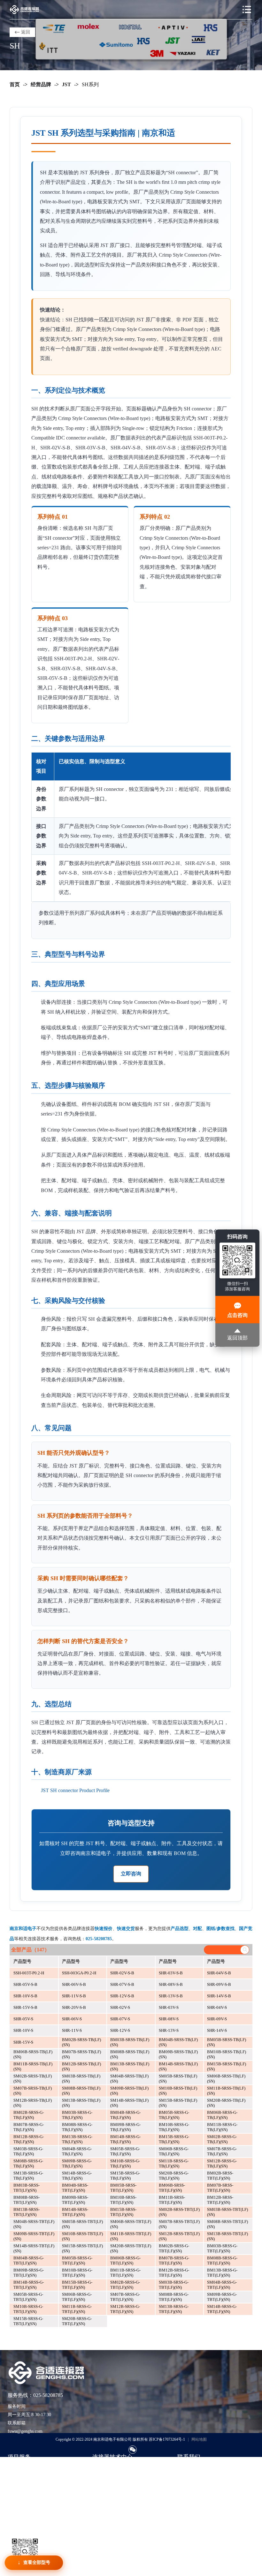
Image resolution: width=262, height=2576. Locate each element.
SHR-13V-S (169, 2030)
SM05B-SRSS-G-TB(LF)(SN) (125, 2151)
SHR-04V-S (217, 2007)
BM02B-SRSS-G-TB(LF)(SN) (29, 2115)
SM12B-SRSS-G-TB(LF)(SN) (222, 2163)
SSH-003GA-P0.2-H (79, 1973)
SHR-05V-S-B (25, 1984)
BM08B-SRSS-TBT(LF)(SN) (27, 2200)
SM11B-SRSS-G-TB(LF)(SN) (174, 2163)
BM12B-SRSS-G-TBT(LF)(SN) (174, 2273)
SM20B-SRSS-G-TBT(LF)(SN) (77, 2321)
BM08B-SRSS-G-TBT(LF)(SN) (222, 2261)
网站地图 (199, 2439)
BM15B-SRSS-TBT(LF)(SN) (123, 2212)
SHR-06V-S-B (74, 1984)
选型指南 (101, 2468)
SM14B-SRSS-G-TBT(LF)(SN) (222, 2309)
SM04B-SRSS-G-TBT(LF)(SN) (222, 2285)
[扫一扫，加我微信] (133, 2450)
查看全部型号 (37, 2562)
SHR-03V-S (169, 2007)
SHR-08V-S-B (171, 1984)
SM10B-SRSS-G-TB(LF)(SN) (125, 2163)
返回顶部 (237, 1338)
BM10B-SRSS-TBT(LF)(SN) (123, 2200)
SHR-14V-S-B (219, 1996)
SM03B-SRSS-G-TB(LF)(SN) (28, 2151)
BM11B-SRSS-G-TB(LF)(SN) (222, 2127)
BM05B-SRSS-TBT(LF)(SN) (123, 2188)
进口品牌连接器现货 (28, 2468)
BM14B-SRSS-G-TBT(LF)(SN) (29, 2285)
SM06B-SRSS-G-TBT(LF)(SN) (77, 2297)
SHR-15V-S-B (25, 2007)
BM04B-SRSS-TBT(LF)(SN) (75, 2188)
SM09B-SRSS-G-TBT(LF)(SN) (222, 2297)
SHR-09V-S (217, 2019)
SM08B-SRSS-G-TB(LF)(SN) (28, 2163)
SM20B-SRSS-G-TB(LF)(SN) (174, 2176)
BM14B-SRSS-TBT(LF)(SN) (75, 2212)
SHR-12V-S (120, 2030)
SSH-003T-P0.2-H (29, 1973)
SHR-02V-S (120, 2007)
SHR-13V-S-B (171, 1996)
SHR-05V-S (23, 2019)
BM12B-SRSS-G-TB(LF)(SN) (29, 2139)
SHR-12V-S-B (122, 1996)
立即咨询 (131, 1874)
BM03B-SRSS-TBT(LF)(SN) (27, 2188)
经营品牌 (41, 84)
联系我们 (186, 2468)
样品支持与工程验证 (28, 2497)
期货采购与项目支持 (28, 2487)
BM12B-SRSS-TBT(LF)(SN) (220, 2200)
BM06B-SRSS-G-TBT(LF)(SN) (125, 2261)
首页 (15, 84)
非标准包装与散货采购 (30, 2507)
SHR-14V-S (217, 2030)
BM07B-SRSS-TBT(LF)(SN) (220, 2188)
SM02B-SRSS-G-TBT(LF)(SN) (125, 2285)
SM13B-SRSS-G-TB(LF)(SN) (28, 2176)
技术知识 (101, 2478)
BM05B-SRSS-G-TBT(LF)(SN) (77, 2261)
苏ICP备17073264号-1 (167, 2439)
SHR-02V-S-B (122, 1973)
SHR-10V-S (23, 2030)
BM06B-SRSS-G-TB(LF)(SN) (222, 2115)
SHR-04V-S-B (219, 1973)
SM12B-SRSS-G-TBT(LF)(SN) (125, 2309)
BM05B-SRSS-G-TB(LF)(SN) (174, 2115)
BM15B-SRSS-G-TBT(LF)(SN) (77, 2285)
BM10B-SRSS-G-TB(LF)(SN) (174, 2127)
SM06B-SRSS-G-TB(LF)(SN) (174, 2151)
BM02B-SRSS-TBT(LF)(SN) (220, 2176)
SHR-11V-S (72, 2030)
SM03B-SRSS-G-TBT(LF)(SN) (174, 2285)
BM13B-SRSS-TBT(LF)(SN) (27, 2212)
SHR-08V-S (169, 2019)
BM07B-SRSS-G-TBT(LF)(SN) (174, 2261)
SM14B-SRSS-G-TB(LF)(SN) (77, 2176)
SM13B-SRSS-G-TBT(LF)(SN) (174, 2309)
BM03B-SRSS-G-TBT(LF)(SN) (222, 2248)
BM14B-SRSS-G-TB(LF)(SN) (125, 2139)
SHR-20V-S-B (74, 2007)
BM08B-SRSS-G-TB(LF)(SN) (77, 2127)
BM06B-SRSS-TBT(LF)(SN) (172, 2188)
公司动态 (101, 2497)
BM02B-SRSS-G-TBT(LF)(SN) (174, 2248)
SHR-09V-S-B (219, 1984)
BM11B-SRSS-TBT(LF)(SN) (172, 2200)
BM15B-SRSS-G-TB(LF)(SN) (174, 2139)
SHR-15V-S (23, 2042)
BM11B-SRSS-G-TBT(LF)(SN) (125, 2273)
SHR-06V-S (72, 2019)
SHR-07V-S (120, 2019)
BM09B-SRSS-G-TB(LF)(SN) (125, 2127)
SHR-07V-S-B (122, 1984)
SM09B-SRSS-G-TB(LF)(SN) (77, 2163)
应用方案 (101, 2487)
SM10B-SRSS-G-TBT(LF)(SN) (28, 2309)
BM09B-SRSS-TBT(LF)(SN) (75, 2200)
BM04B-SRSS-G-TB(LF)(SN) (125, 2115)
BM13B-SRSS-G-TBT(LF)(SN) (222, 2273)
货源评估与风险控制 (28, 2516)
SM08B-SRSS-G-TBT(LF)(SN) (174, 2297)
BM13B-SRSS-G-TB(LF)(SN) (77, 2139)
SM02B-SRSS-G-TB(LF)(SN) (222, 2139)
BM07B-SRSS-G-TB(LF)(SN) (29, 2127)
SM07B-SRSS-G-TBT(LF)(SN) (125, 2297)
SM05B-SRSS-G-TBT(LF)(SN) (28, 2297)
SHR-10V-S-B (25, 1996)
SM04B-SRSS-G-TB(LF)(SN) (77, 2151)
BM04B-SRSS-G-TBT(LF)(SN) (29, 2261)
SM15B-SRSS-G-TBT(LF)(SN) (28, 2321)
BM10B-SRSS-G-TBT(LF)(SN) (77, 2273)
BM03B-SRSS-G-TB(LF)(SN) (77, 2115)
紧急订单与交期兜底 (28, 2478)
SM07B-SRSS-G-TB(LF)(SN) (222, 2151)
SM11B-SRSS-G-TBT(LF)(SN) (77, 2309)
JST (66, 84)
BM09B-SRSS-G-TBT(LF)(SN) (29, 2273)
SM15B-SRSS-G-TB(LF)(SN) (125, 2176)
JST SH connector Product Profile (75, 1790)
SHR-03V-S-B (171, 1973)
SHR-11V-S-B (74, 1996)
